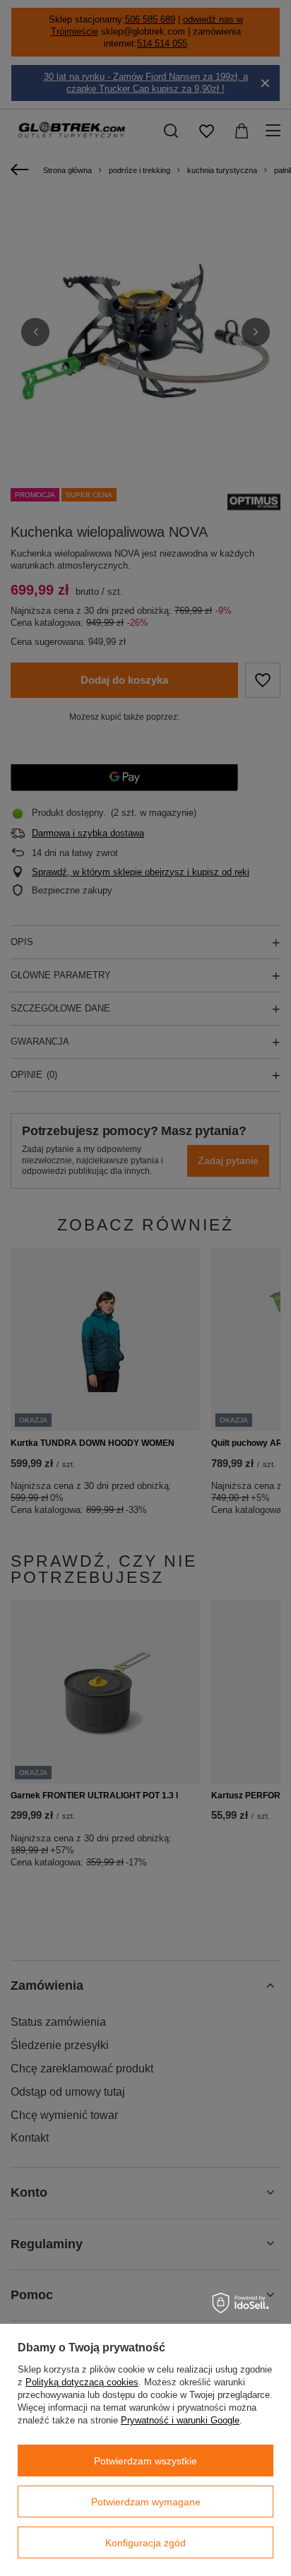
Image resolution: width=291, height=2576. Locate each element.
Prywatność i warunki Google (180, 2420)
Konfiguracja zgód (145, 2543)
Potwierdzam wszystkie (145, 2461)
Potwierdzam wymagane (146, 2502)
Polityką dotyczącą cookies (82, 2382)
